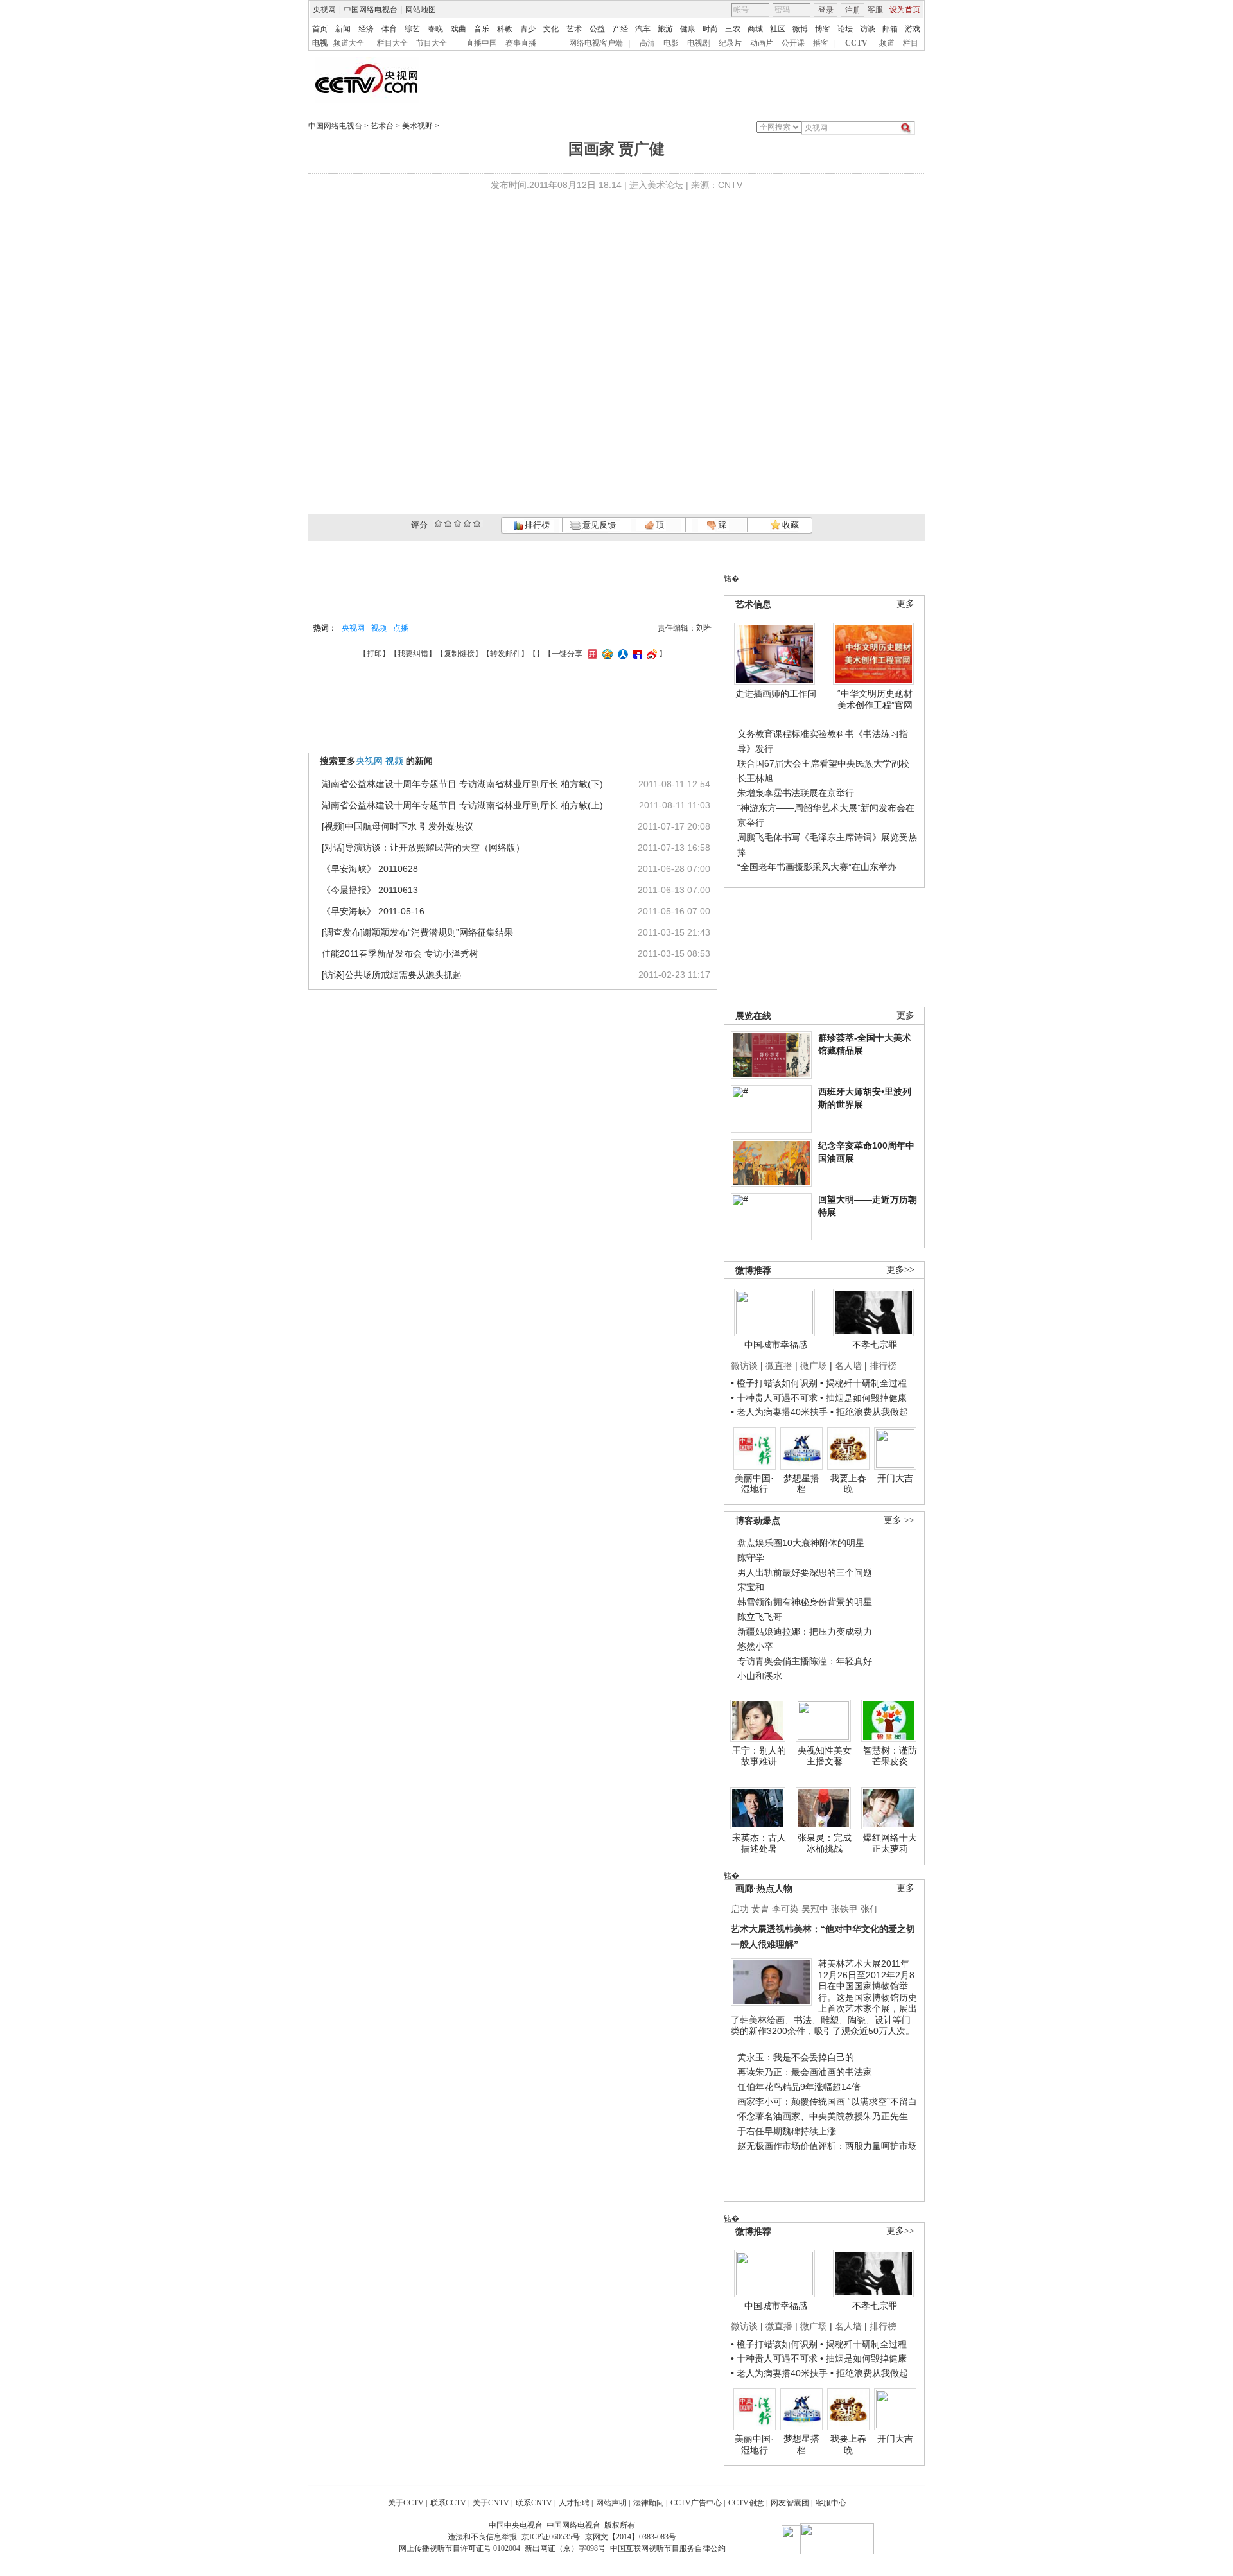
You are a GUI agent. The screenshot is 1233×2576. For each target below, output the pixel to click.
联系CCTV (448, 2503)
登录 (826, 10)
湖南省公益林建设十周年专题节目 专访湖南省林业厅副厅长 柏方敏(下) (462, 784)
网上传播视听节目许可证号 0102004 (459, 2548)
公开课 (793, 43)
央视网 (324, 10)
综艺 (412, 29)
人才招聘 (574, 2503)
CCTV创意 (746, 2503)
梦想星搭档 (801, 1484)
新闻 (343, 29)
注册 (853, 10)
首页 (320, 29)
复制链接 (459, 654)
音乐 (482, 29)
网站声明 (611, 2503)
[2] (438, 524)
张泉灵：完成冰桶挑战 (825, 1843)
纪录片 (730, 43)
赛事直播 (521, 43)
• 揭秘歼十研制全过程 (863, 1383)
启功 (740, 1909)
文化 (551, 29)
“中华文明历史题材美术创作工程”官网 (875, 699)
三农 (733, 29)
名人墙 (848, 1366)
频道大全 (349, 43)
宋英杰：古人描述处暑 (759, 1843)
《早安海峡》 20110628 (370, 869)
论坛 (845, 29)
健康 (688, 29)
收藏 (790, 525)
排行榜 (536, 525)
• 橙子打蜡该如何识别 (774, 1383)
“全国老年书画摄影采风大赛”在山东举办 (817, 867)
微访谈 (744, 1366)
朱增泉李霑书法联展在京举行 (796, 793)
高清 (647, 43)
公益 (597, 29)
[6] (458, 524)
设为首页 (905, 10)
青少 (528, 29)
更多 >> (899, 1520)
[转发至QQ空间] (606, 654)
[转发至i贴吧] (636, 654)
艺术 (574, 29)
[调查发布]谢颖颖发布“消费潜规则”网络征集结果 (417, 932)
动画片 (762, 43)
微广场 (814, 1366)
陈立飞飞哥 (760, 1617)
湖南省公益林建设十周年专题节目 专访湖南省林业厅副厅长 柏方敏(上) (462, 805)
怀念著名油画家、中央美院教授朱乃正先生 (823, 2116)
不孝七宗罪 (875, 1345)
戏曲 (459, 29)
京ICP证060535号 (551, 2537)
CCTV (856, 43)
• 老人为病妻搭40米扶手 (779, 1412)
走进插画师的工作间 (776, 693)
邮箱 (890, 29)
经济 (366, 29)
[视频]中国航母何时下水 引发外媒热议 (398, 826)
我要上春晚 (848, 1484)
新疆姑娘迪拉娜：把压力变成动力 (805, 1632)
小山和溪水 (760, 1676)
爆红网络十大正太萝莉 (890, 1843)
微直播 (779, 1366)
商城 (755, 29)
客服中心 (831, 2503)
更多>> (900, 1270)
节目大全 (432, 43)
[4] (448, 524)
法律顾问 (649, 2503)
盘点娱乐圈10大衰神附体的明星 (801, 1543)
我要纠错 (413, 654)
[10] (477, 524)
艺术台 (382, 126)
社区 (778, 29)
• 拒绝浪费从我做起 (869, 1412)
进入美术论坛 (656, 185)
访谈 (868, 29)
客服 (875, 10)
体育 (389, 29)
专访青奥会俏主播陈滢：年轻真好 (805, 1661)
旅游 (665, 29)
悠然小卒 (755, 1646)
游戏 (913, 29)
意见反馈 (598, 525)
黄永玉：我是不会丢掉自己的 (796, 2057)
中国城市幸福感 (776, 1345)
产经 (620, 29)
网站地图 (421, 10)
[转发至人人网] (621, 654)
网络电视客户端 (596, 43)
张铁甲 (844, 1909)
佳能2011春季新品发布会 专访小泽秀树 (400, 953)
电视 (320, 43)
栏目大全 (392, 43)
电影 (671, 43)
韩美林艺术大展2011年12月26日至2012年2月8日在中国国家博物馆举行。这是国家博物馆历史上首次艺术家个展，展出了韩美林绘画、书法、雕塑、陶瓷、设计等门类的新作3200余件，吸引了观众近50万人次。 (824, 1997)
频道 (887, 43)
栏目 (911, 43)
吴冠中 (815, 1909)
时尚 (710, 29)
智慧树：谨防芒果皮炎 (890, 1756)
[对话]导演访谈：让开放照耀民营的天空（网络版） (423, 848)
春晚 (435, 29)
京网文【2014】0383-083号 (631, 2537)
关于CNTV (491, 2503)
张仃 (870, 1909)
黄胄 (760, 1909)
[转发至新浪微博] (650, 654)
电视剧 (699, 43)
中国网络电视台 (371, 10)
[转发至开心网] (591, 654)
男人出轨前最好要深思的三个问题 (805, 1572)
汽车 (643, 29)
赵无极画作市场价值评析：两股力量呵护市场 (827, 2146)
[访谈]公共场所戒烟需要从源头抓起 (392, 975)
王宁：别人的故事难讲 (759, 1756)
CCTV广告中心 (696, 2503)
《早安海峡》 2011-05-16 (373, 911)
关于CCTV (406, 2503)
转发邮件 (505, 654)
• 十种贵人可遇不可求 (775, 1398)
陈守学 (751, 1558)
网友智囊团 (790, 2503)
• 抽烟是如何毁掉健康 (863, 1398)
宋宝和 (751, 1587)
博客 (823, 29)
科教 (505, 29)
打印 (374, 654)
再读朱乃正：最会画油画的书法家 (805, 2072)
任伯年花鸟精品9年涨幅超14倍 (799, 2087)
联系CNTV (534, 2503)
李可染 (785, 1909)
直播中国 (482, 43)
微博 (800, 29)
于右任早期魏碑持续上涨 (787, 2131)
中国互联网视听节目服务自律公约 (668, 2548)
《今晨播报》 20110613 (370, 890)
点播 (401, 628)
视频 (379, 628)
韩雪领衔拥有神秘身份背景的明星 (805, 1602)
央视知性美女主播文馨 (825, 1756)
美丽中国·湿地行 (754, 1484)
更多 (905, 604)
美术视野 (417, 126)
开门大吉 (895, 1478)
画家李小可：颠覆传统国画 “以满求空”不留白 (827, 2102)
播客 (821, 43)
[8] (467, 524)
